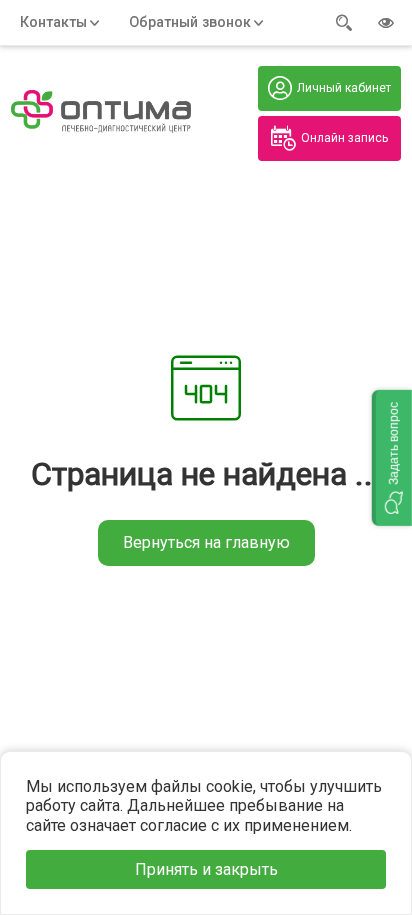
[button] (392, 458)
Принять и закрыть (206, 869)
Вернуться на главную (206, 542)
